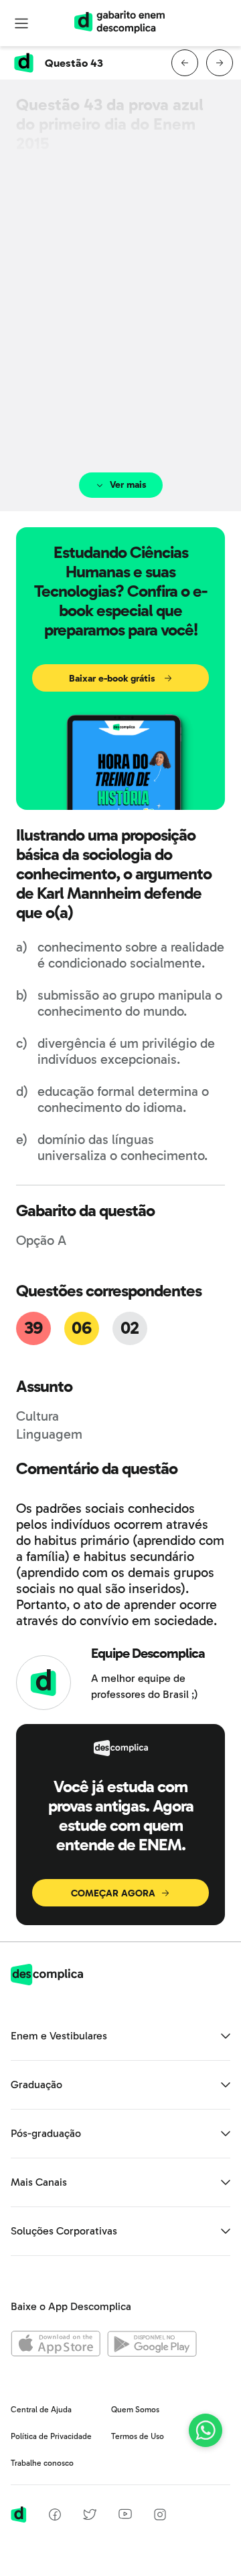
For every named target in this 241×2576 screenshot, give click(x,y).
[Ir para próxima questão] (220, 63)
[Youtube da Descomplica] (125, 2516)
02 (130, 1328)
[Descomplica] (47, 1982)
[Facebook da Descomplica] (55, 2517)
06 (81, 1328)
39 (33, 1328)
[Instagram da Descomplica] (160, 2517)
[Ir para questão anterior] (185, 63)
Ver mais (128, 485)
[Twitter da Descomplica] (90, 2517)
